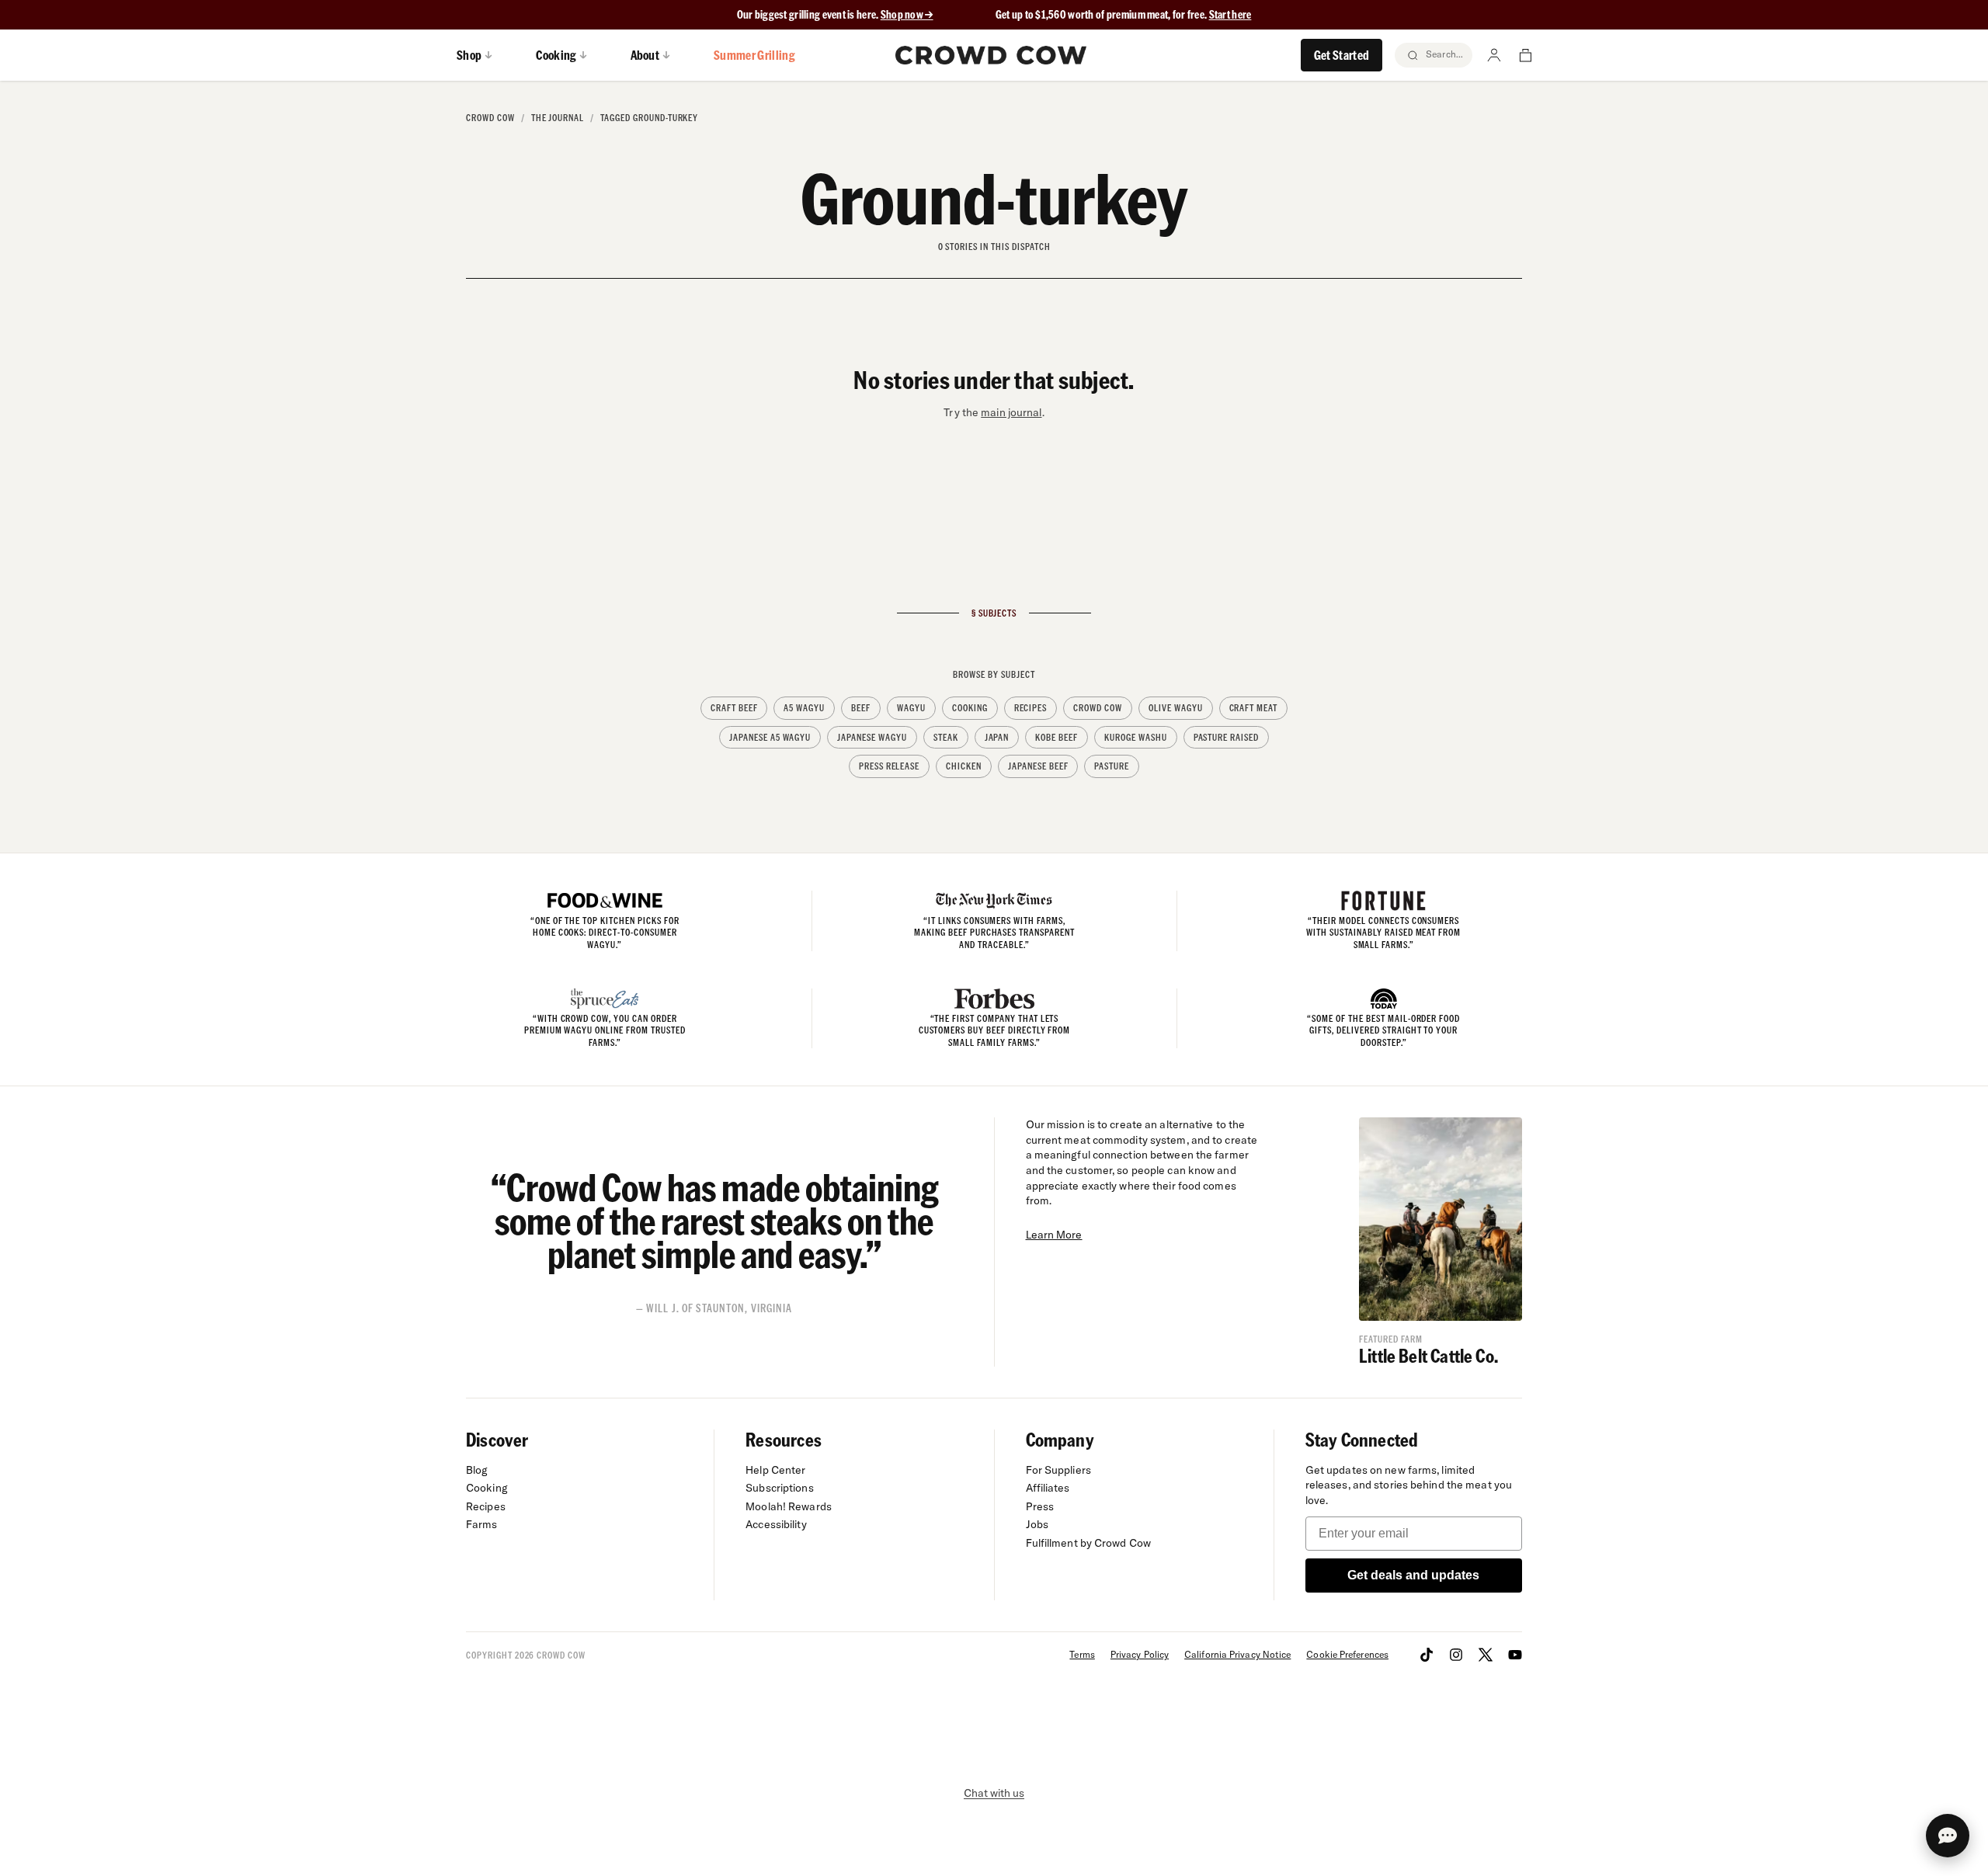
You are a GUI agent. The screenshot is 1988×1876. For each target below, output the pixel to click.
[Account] (1494, 55)
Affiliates (1048, 1488)
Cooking (970, 708)
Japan (997, 737)
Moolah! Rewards (789, 1506)
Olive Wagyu (1176, 708)
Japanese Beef (1038, 766)
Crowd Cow (490, 118)
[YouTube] (1515, 1655)
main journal (1011, 412)
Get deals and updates (1413, 1575)
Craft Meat (1254, 708)
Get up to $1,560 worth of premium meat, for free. (1124, 14)
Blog (477, 1470)
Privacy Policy (1140, 1654)
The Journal (558, 118)
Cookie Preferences (1347, 1654)
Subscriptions (779, 1488)
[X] (1486, 1655)
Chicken (964, 766)
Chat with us (994, 1793)
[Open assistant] (1948, 1836)
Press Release (889, 766)
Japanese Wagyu (872, 737)
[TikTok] (1427, 1655)
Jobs (1037, 1524)
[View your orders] (1525, 55)
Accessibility (776, 1524)
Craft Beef (734, 708)
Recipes (1031, 708)
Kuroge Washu (1136, 737)
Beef (861, 708)
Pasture (1112, 766)
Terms (1082, 1654)
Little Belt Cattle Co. (1428, 1355)
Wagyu (911, 708)
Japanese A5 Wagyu (770, 737)
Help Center (775, 1470)
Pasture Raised (1226, 737)
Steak (946, 737)
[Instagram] (1456, 1655)
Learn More (1054, 1235)
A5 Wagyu (804, 708)
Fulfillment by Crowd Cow (1089, 1543)
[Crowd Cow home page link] (991, 55)
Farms (482, 1524)
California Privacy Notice (1237, 1654)
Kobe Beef (1057, 737)
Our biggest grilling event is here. (809, 14)
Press (1040, 1506)
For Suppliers (1058, 1470)
